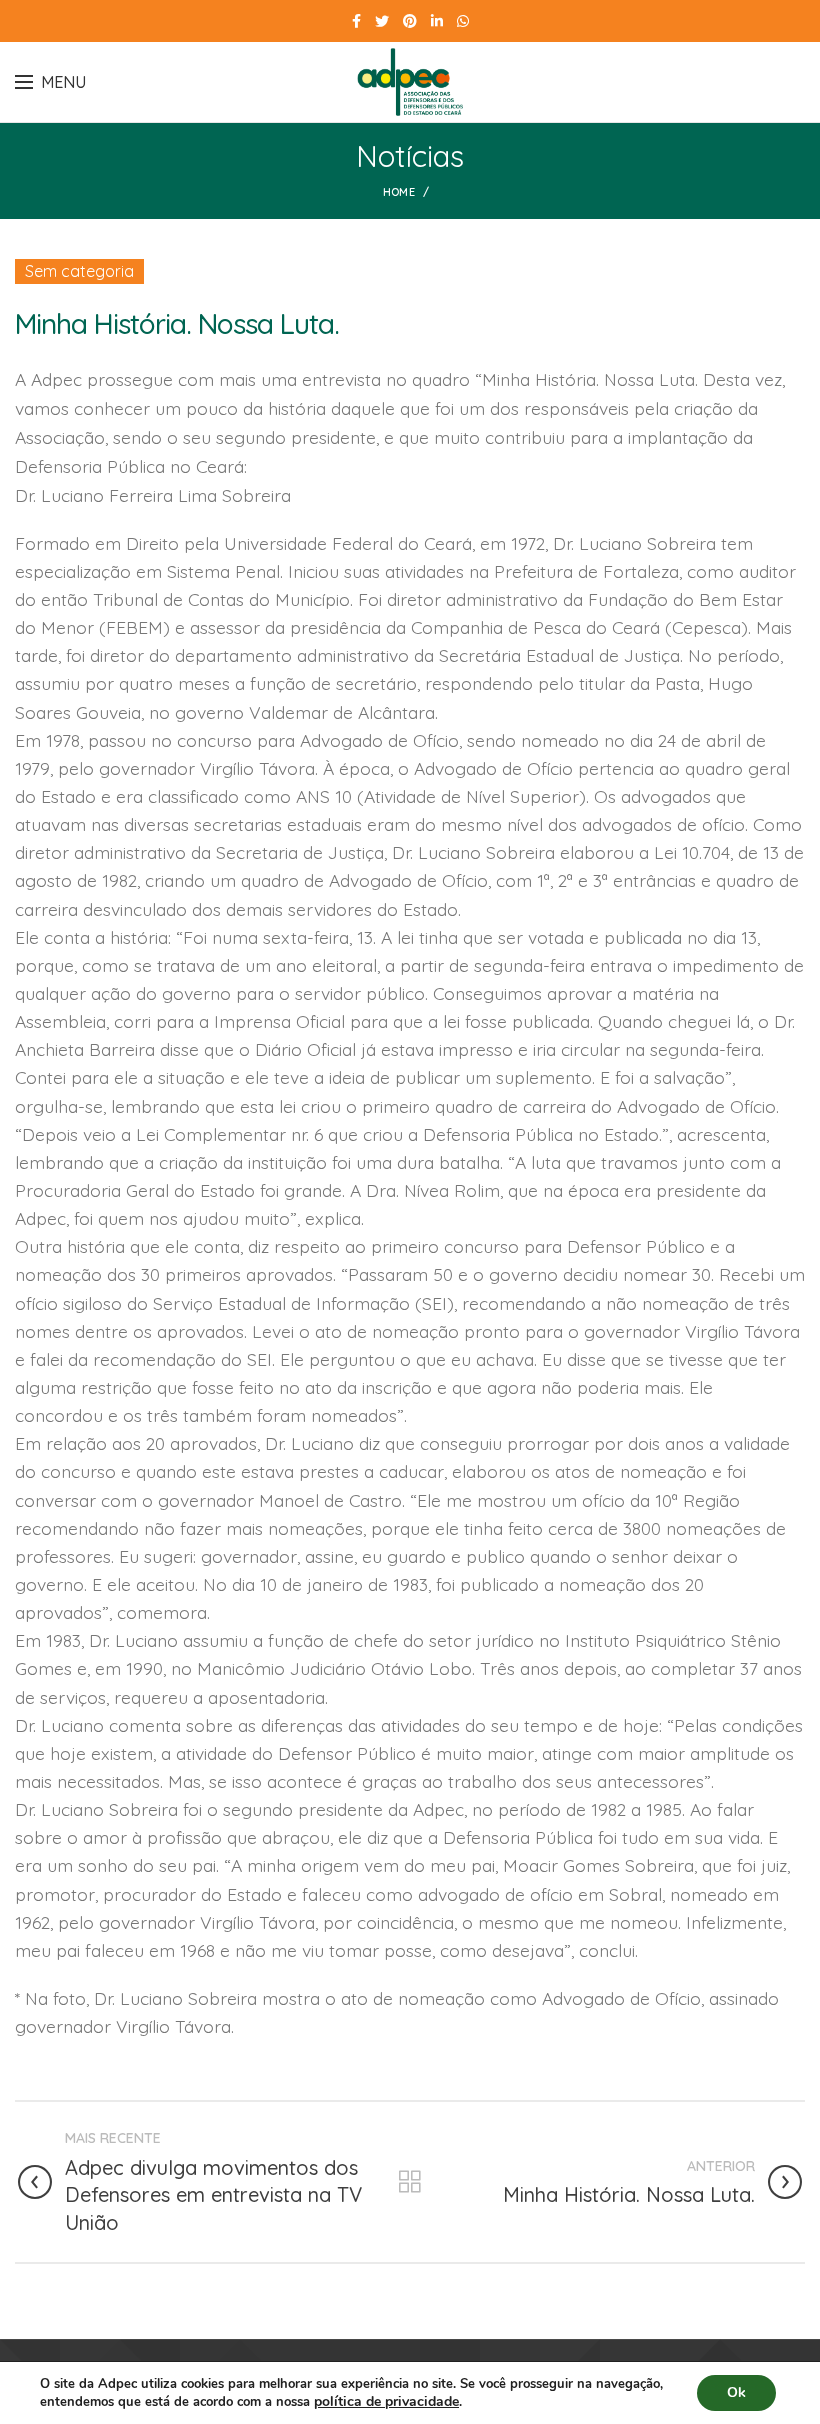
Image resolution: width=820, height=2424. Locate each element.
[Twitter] (382, 21)
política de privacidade (386, 2401)
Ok (736, 2392)
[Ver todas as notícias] (410, 2182)
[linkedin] (437, 21)
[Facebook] (356, 21)
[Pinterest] (410, 21)
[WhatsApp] (463, 21)
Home (399, 192)
